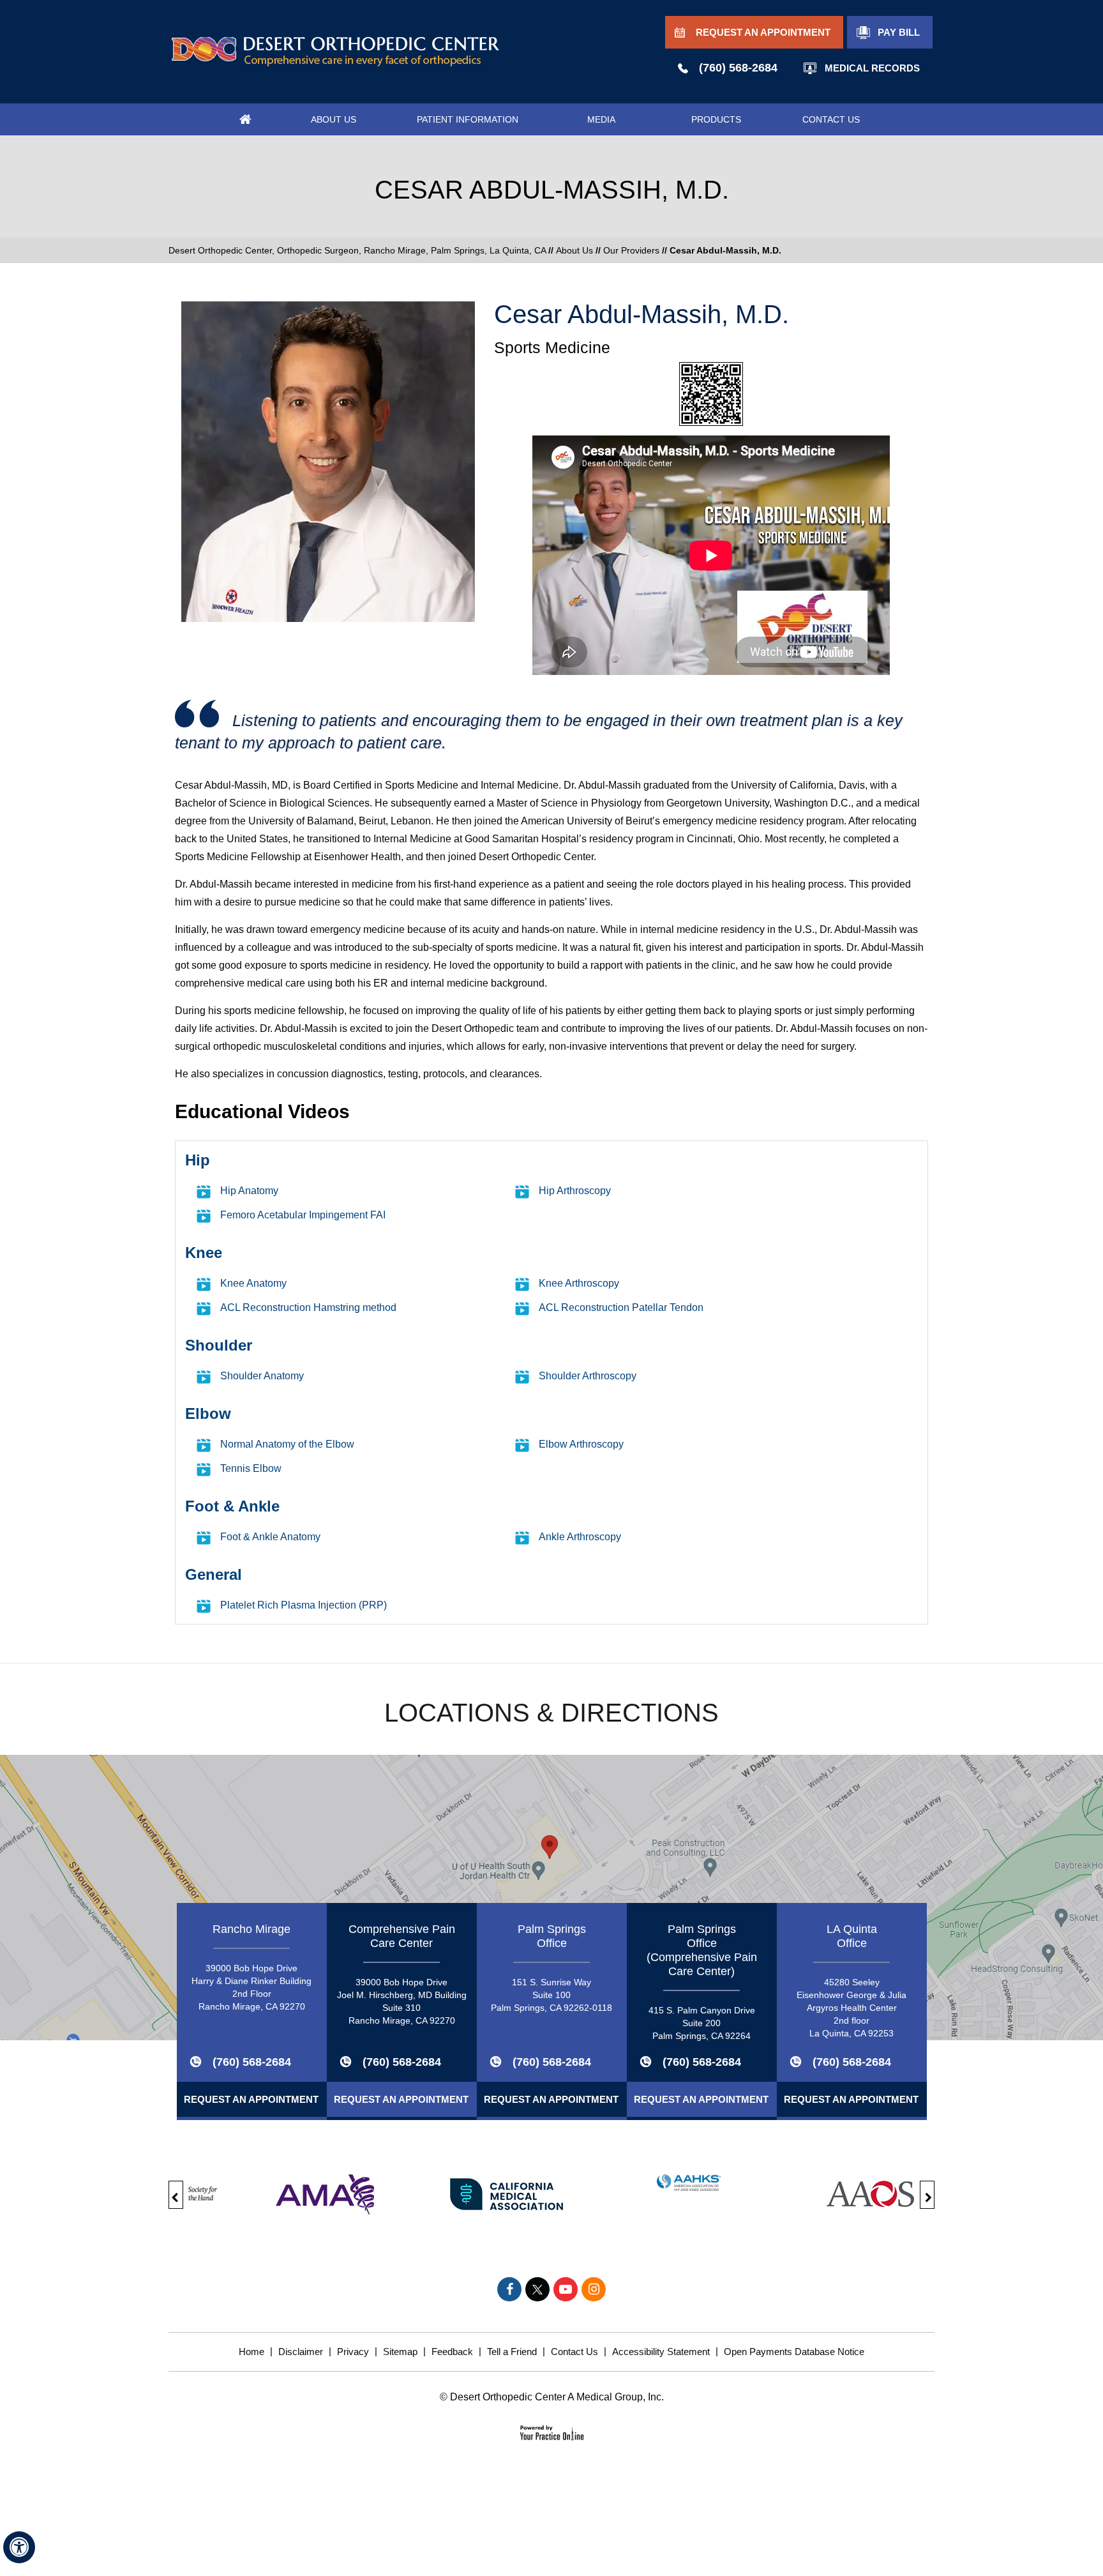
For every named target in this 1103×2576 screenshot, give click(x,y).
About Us (574, 250)
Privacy (353, 2352)
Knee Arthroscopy (579, 1283)
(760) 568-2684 (738, 68)
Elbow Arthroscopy (581, 1444)
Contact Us (574, 2352)
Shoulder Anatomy (262, 1376)
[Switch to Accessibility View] (19, 2547)
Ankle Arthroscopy (580, 1537)
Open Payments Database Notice (794, 2352)
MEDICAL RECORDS (872, 68)
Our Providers (631, 250)
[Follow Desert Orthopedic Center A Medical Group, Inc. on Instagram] (594, 2289)
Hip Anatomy (249, 1191)
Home (251, 2352)
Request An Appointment (763, 32)
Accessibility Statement (661, 2352)
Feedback (452, 2352)
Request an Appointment (251, 2099)
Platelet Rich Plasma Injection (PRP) (304, 1605)
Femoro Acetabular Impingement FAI (303, 1215)
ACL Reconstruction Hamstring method (308, 1307)
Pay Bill (899, 32)
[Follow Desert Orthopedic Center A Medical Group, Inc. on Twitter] (537, 2289)
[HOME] (245, 119)
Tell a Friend (512, 2352)
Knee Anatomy (253, 1283)
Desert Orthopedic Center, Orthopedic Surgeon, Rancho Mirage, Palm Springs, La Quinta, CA (358, 250)
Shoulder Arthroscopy (588, 1376)
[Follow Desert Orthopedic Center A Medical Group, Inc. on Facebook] (509, 2289)
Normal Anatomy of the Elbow (287, 1444)
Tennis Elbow (251, 1468)
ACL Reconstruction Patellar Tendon (621, 1307)
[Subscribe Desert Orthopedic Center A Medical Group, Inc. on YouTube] (566, 2289)
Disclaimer (301, 2352)
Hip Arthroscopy (575, 1191)
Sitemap (400, 2352)
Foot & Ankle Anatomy (270, 1537)
